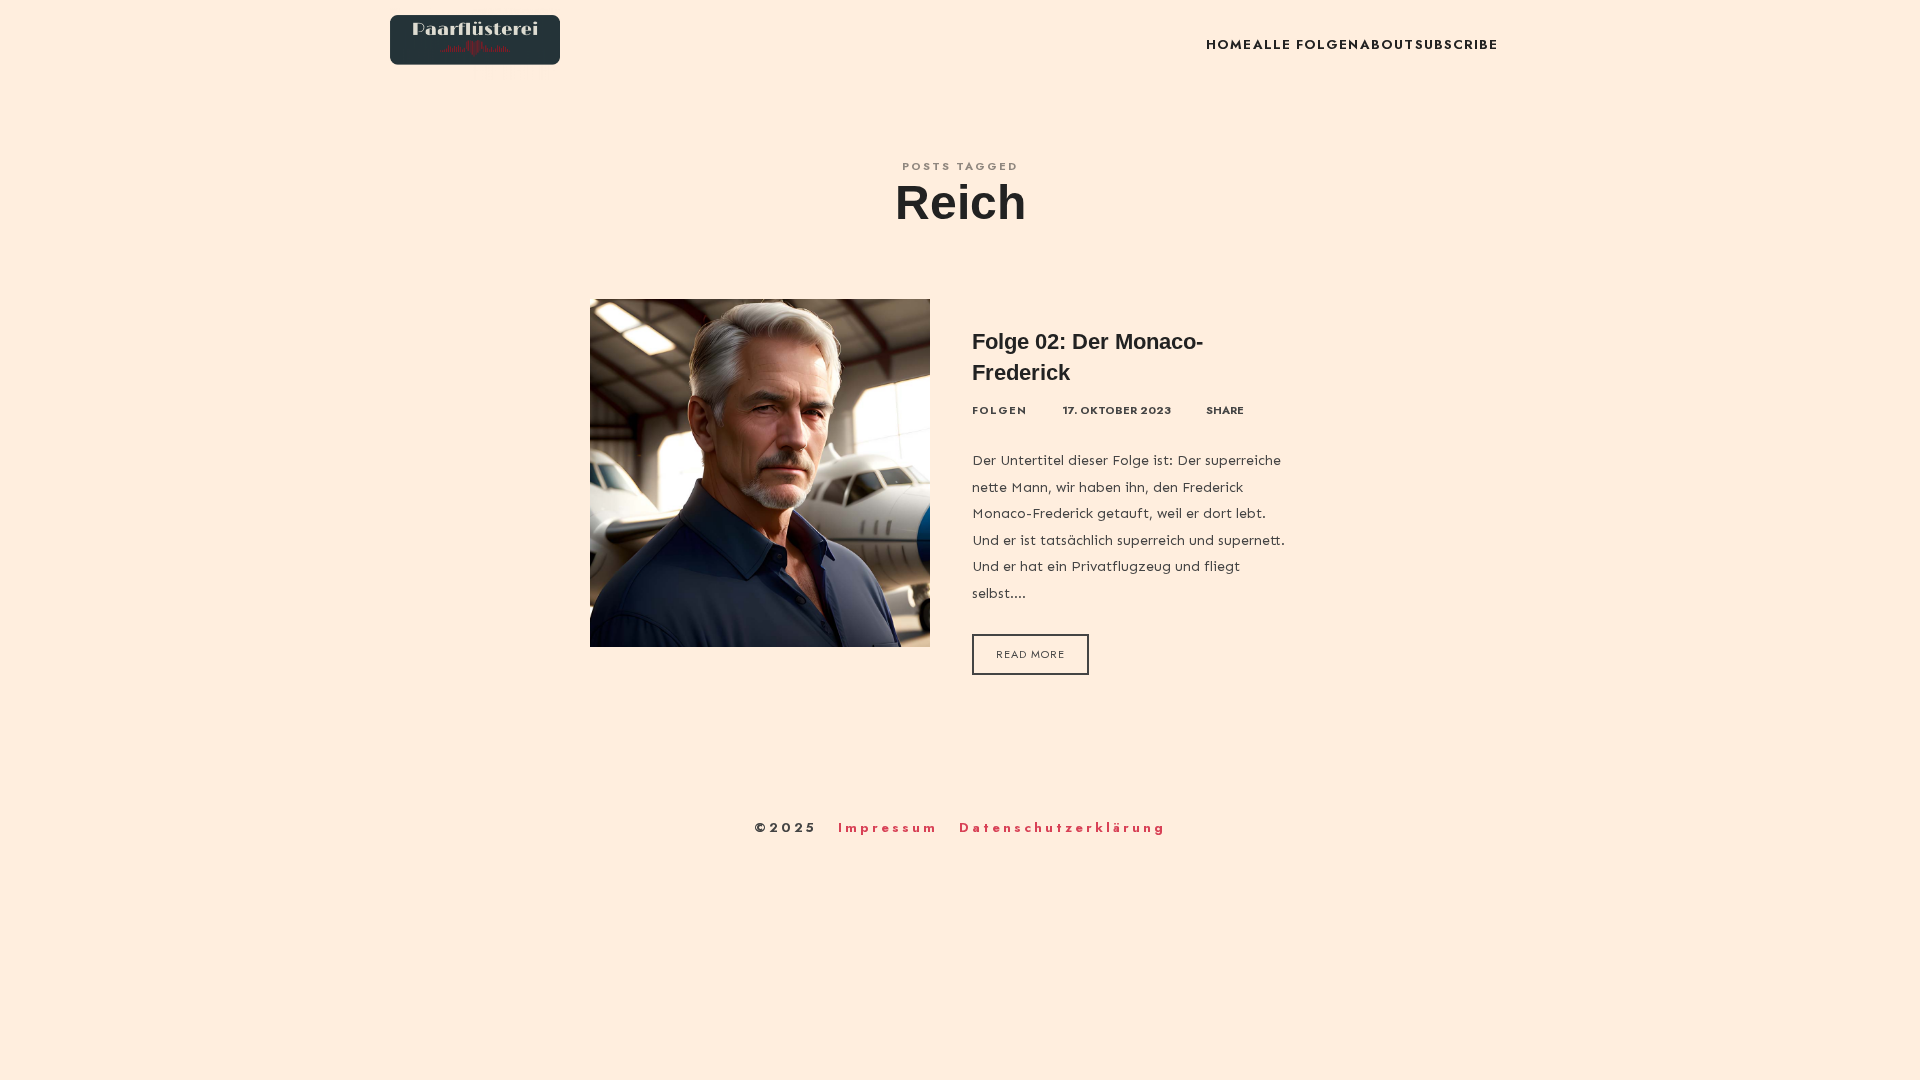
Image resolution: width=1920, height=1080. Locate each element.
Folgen (999, 410)
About (1387, 44)
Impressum (888, 827)
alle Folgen (1306, 44)
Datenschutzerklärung (1062, 827)
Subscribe (1456, 44)
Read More (1030, 654)
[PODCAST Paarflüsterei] (475, 45)
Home (1229, 44)
